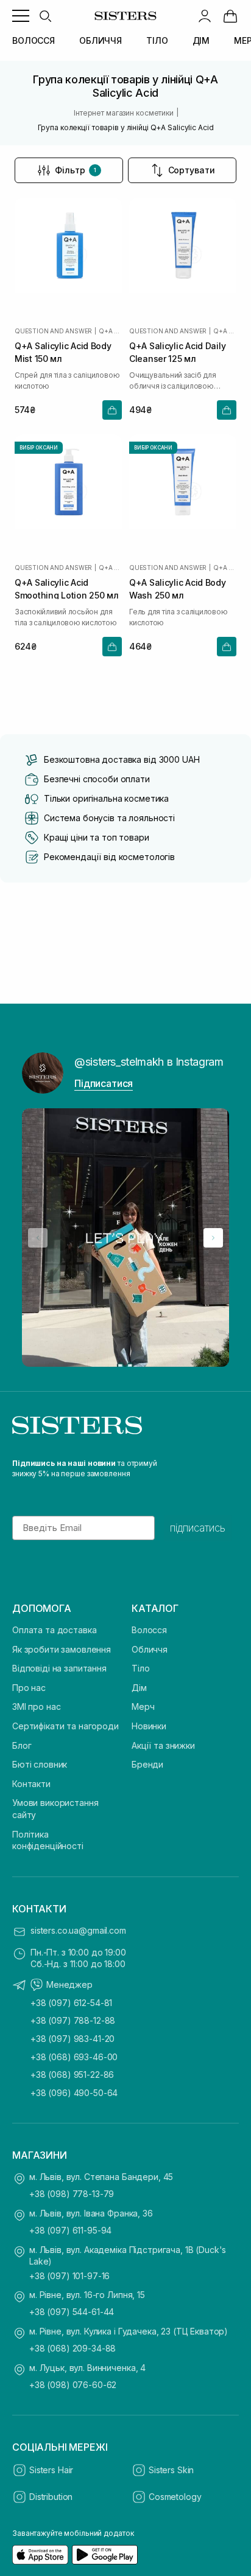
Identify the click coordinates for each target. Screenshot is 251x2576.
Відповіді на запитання (59, 1668)
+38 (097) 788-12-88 (73, 2020)
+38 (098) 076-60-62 (73, 2385)
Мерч (143, 1706)
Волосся (149, 1630)
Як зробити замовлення (62, 1649)
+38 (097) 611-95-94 (70, 2230)
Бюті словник (40, 1764)
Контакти (31, 1784)
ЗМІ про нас (36, 1706)
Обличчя (150, 1649)
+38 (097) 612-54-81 (71, 2003)
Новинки (149, 1726)
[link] (230, 16)
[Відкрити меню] (21, 16)
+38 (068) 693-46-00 (74, 2057)
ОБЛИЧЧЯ (101, 40)
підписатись (198, 1528)
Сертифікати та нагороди (65, 1726)
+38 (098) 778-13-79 (72, 2194)
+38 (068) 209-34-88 (72, 2348)
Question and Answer (53, 331)
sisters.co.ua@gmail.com (78, 1930)
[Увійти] (205, 16)
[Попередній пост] (38, 1238)
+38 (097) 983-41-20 (72, 2039)
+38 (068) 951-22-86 (72, 2074)
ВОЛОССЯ (34, 40)
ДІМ (201, 40)
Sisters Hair (51, 2470)
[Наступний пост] (213, 1238)
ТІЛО (157, 40)
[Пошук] (45, 16)
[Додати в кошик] (112, 410)
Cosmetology (175, 2497)
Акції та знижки (163, 1745)
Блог (22, 1745)
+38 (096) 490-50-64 (74, 2093)
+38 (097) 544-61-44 (72, 2312)
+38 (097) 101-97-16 (69, 2276)
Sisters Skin (171, 2470)
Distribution (51, 2497)
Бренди (147, 1764)
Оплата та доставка (54, 1630)
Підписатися (104, 1083)
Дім (139, 1688)
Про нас (29, 1688)
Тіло (140, 1668)
